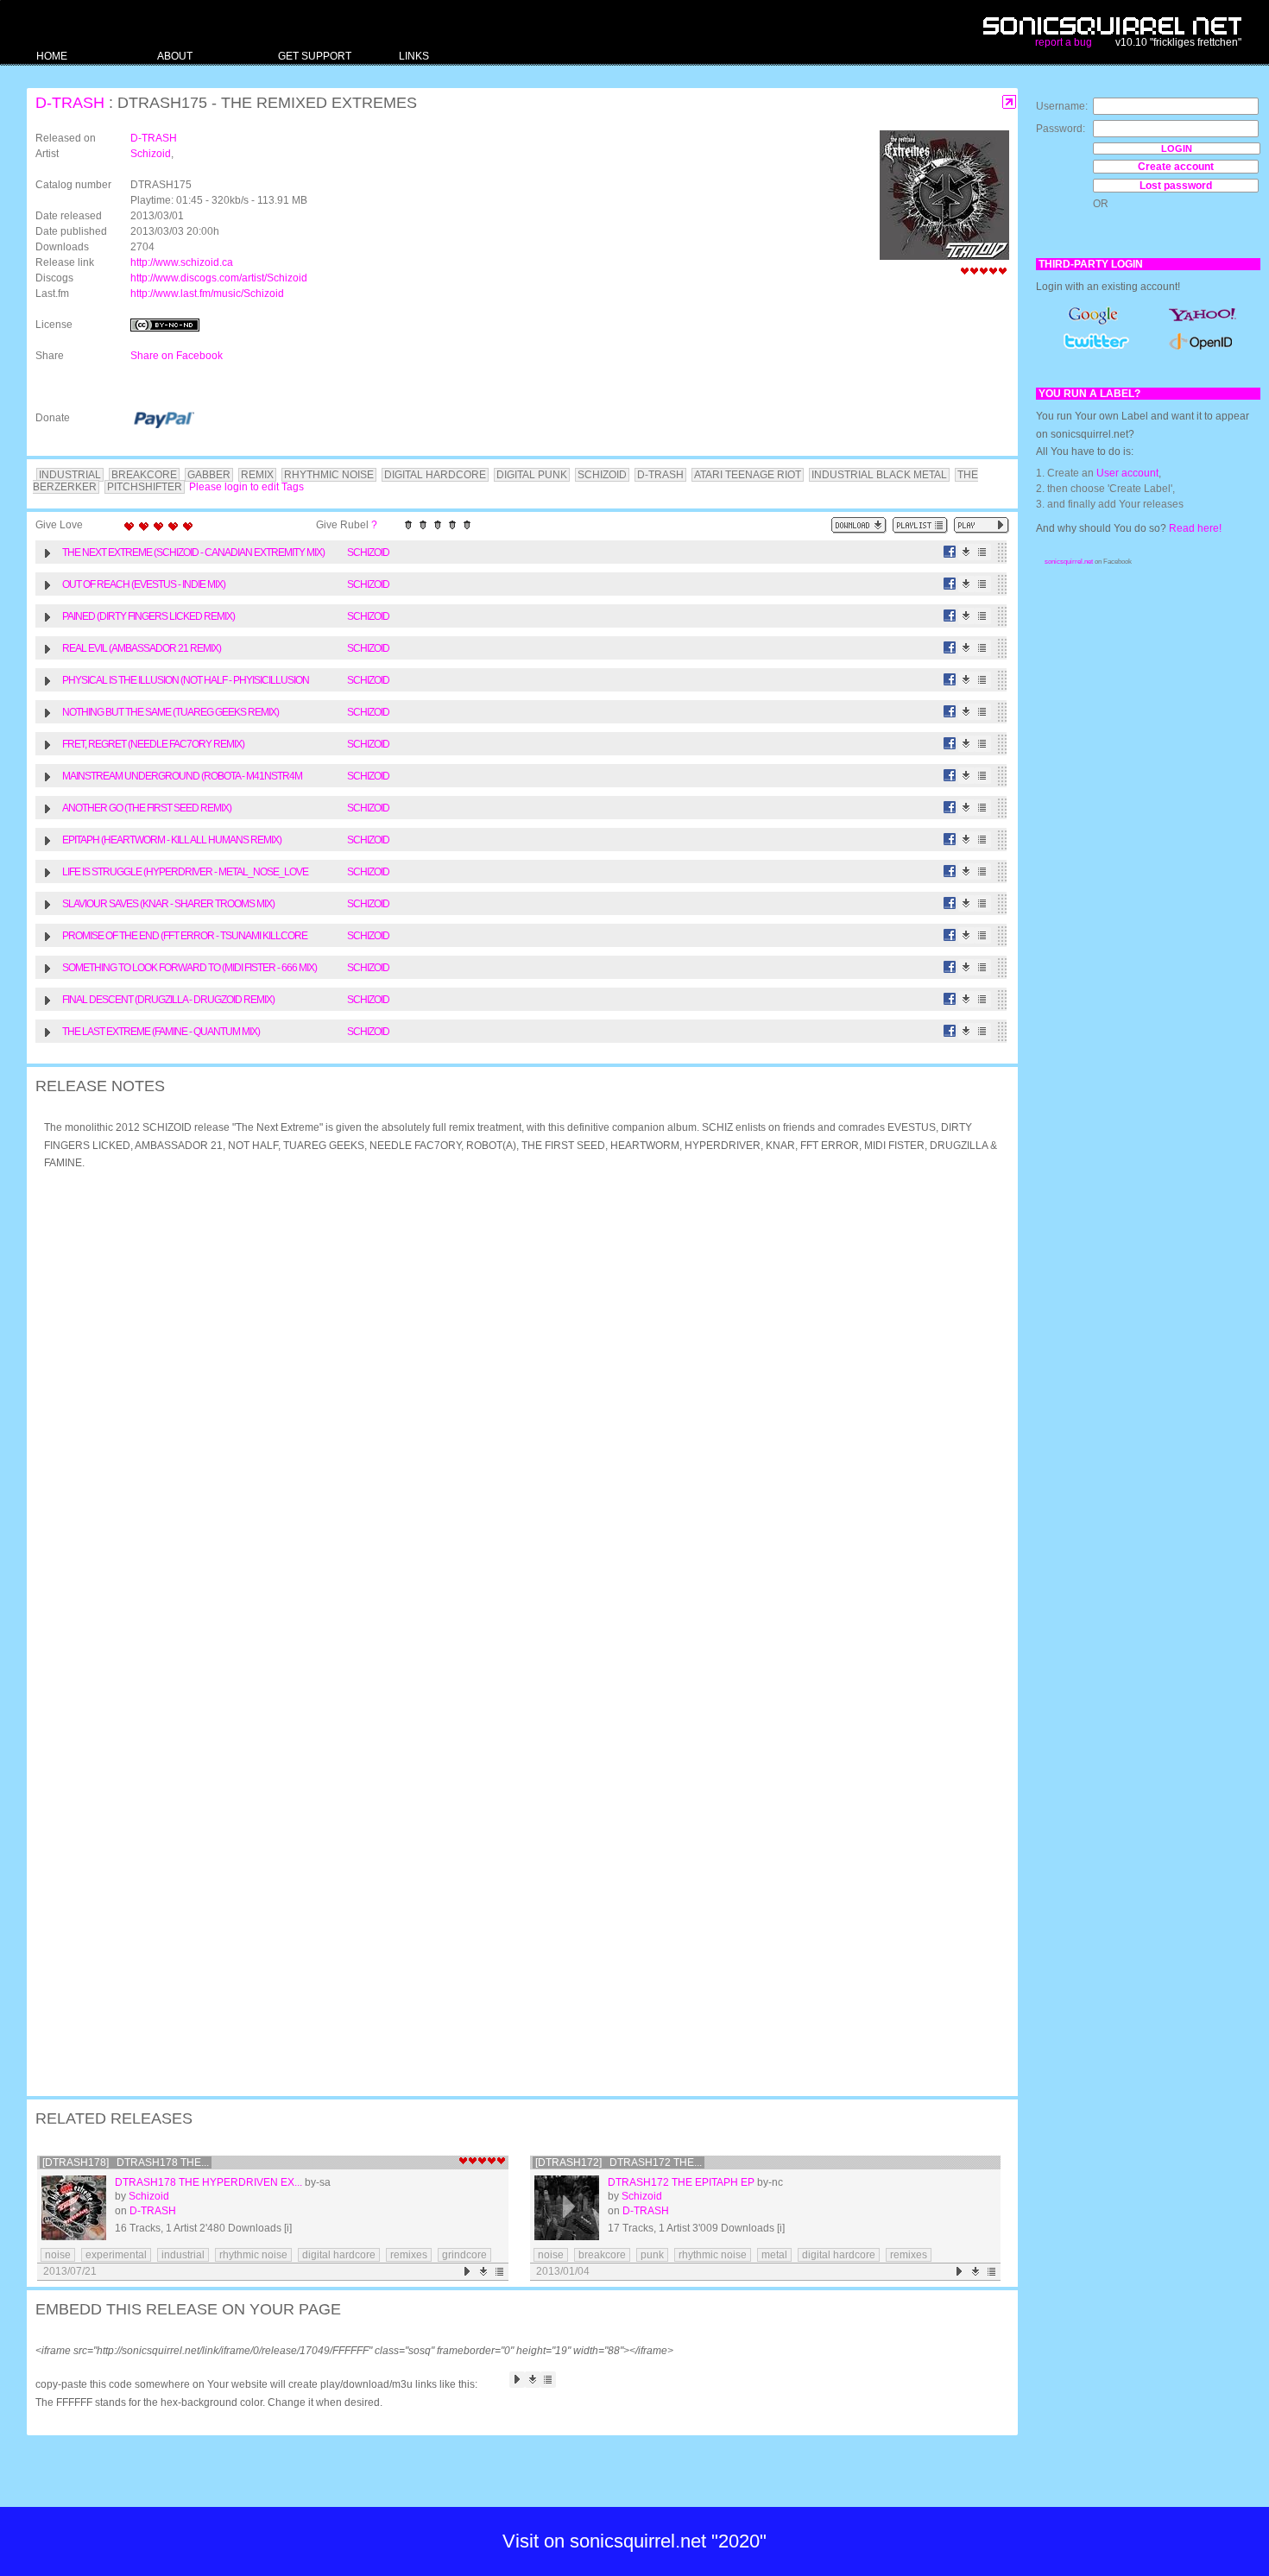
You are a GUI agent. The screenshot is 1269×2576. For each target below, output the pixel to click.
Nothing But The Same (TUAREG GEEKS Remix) (170, 712)
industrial (183, 2255)
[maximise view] (1010, 102)
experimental (116, 2255)
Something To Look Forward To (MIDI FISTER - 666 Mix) (189, 968)
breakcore (602, 2255)
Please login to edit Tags (246, 487)
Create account (1176, 167)
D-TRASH (70, 103)
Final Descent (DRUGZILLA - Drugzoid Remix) (168, 1000)
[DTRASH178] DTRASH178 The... (126, 2162)
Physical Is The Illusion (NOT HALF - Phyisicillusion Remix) (186, 682)
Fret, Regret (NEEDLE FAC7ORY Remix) (153, 744)
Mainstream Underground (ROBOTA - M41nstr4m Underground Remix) (182, 778)
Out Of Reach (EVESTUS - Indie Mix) (144, 584)
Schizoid (151, 154)
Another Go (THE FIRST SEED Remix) (147, 808)
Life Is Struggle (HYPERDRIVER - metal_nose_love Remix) (185, 874)
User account (1127, 473)
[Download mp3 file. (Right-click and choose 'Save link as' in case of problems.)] (966, 552)
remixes (409, 2255)
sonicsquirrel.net (1069, 562)
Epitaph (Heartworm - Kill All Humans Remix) (172, 840)
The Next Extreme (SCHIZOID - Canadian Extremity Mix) (193, 552)
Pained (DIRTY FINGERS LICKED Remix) (148, 616)
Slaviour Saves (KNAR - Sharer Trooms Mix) (168, 904)
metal (774, 2255)
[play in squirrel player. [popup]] (982, 525)
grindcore (464, 2255)
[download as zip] (859, 525)
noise (58, 2255)
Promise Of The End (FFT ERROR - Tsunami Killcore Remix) (185, 938)
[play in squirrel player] (74, 2208)
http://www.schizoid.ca (182, 262)
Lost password (1176, 186)
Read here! (1195, 528)
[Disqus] (514, 1409)
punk (652, 2255)
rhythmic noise (253, 2255)
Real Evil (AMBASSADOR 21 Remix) (142, 648)
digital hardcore (339, 2255)
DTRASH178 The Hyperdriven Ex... (208, 2182)
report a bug (1064, 42)
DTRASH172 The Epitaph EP (681, 2182)
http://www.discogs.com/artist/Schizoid (219, 278)
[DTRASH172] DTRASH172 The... (619, 2162)
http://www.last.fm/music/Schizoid (207, 294)
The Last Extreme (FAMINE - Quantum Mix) (161, 1032)
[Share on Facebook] (950, 552)
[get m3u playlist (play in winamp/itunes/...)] (920, 525)
